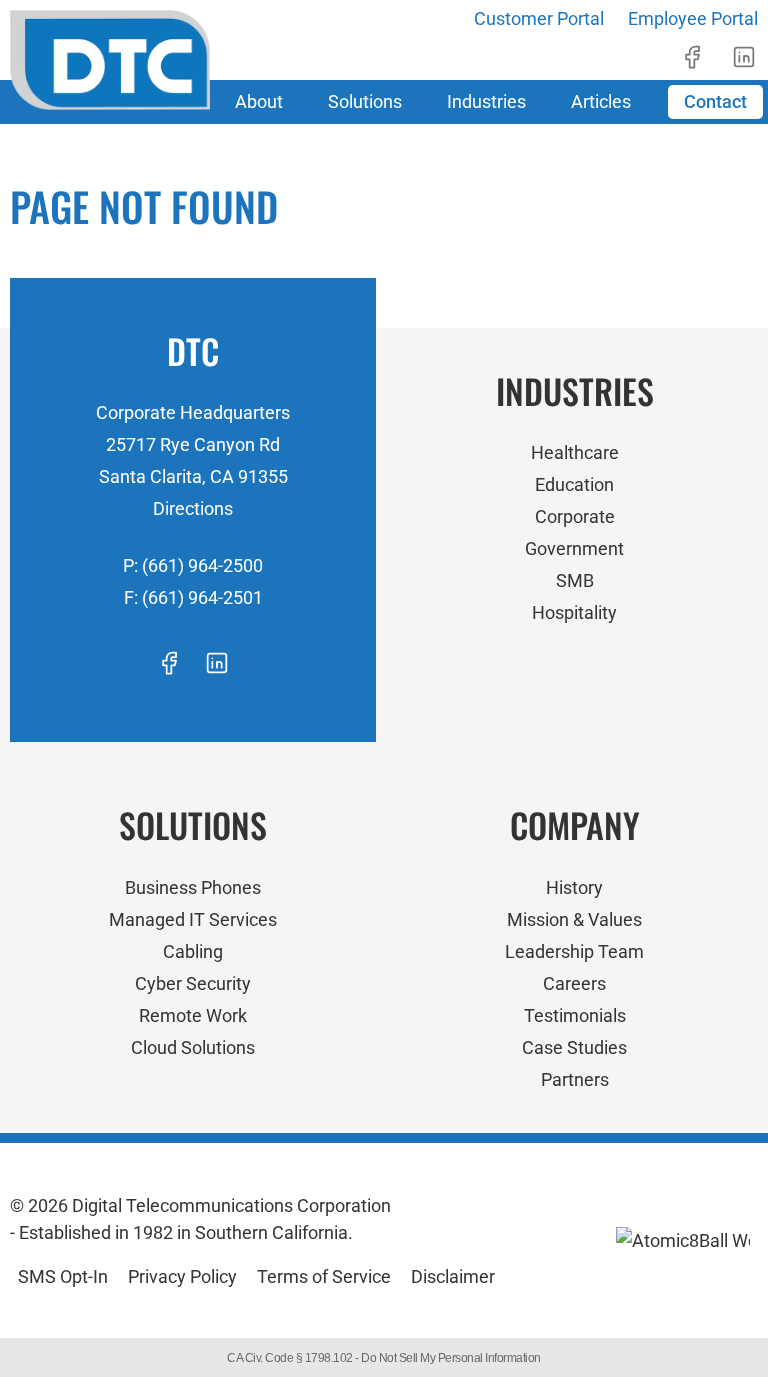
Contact (715, 101)
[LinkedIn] (744, 57)
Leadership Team (574, 951)
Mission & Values (574, 919)
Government (574, 548)
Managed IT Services (193, 919)
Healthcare (575, 452)
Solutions (365, 101)
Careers (574, 983)
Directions (193, 508)
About (259, 101)
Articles (601, 101)
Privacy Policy (182, 1276)
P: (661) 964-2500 (193, 565)
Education (574, 484)
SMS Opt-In (63, 1276)
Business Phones (193, 887)
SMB (575, 580)
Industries (486, 101)
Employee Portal (693, 18)
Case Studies (574, 1047)
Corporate (575, 516)
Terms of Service (324, 1276)
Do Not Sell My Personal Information (451, 1358)
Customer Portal (539, 18)
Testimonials (575, 1015)
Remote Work (193, 1015)
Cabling (193, 951)
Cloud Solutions (193, 1047)
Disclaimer (453, 1276)
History (574, 887)
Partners (575, 1079)
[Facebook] (692, 57)
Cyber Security (193, 983)
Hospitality (574, 612)
